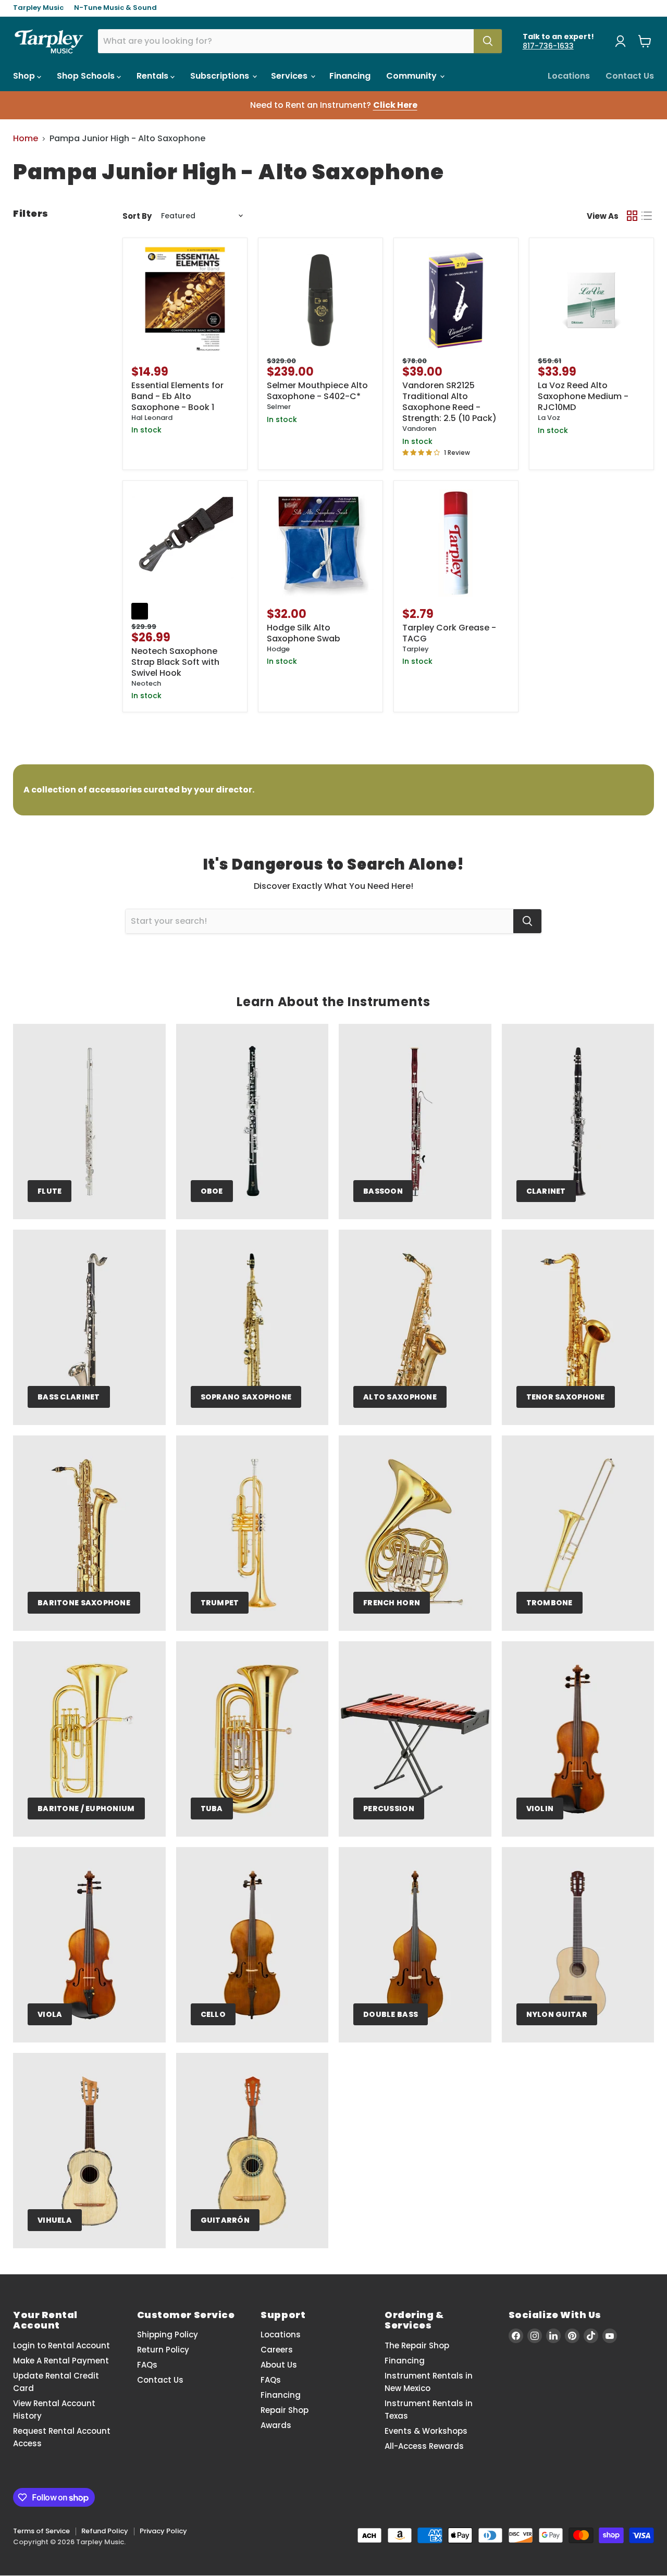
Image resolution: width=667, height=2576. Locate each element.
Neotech (146, 683)
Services (290, 76)
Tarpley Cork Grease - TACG (449, 633)
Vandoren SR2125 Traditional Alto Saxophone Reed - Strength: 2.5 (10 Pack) (449, 402)
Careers (277, 2350)
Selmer (279, 407)
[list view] (647, 216)
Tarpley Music (38, 8)
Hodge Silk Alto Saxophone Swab (304, 633)
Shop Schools (87, 76)
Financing (350, 76)
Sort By (137, 216)
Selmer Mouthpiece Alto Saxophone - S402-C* (317, 391)
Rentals (153, 76)
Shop (25, 76)
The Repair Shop (417, 2345)
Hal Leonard (152, 418)
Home (26, 139)
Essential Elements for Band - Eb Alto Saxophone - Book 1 (177, 396)
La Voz (549, 418)
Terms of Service (41, 2531)
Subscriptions (221, 76)
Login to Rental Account (61, 2345)
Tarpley (416, 649)
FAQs (147, 2365)
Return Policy (163, 2350)
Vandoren (419, 429)
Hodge (278, 649)
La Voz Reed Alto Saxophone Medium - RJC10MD (583, 396)
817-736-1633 (548, 46)
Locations (569, 76)
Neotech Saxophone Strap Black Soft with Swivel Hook (175, 662)
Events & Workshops (426, 2431)
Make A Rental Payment (61, 2361)
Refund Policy (105, 2531)
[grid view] (632, 216)
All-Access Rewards (424, 2446)
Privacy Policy (163, 2531)
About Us (279, 2365)
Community (412, 76)
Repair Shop (285, 2410)
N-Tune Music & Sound (115, 8)
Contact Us (630, 76)
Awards (276, 2425)
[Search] (488, 41)
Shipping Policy (168, 2334)
